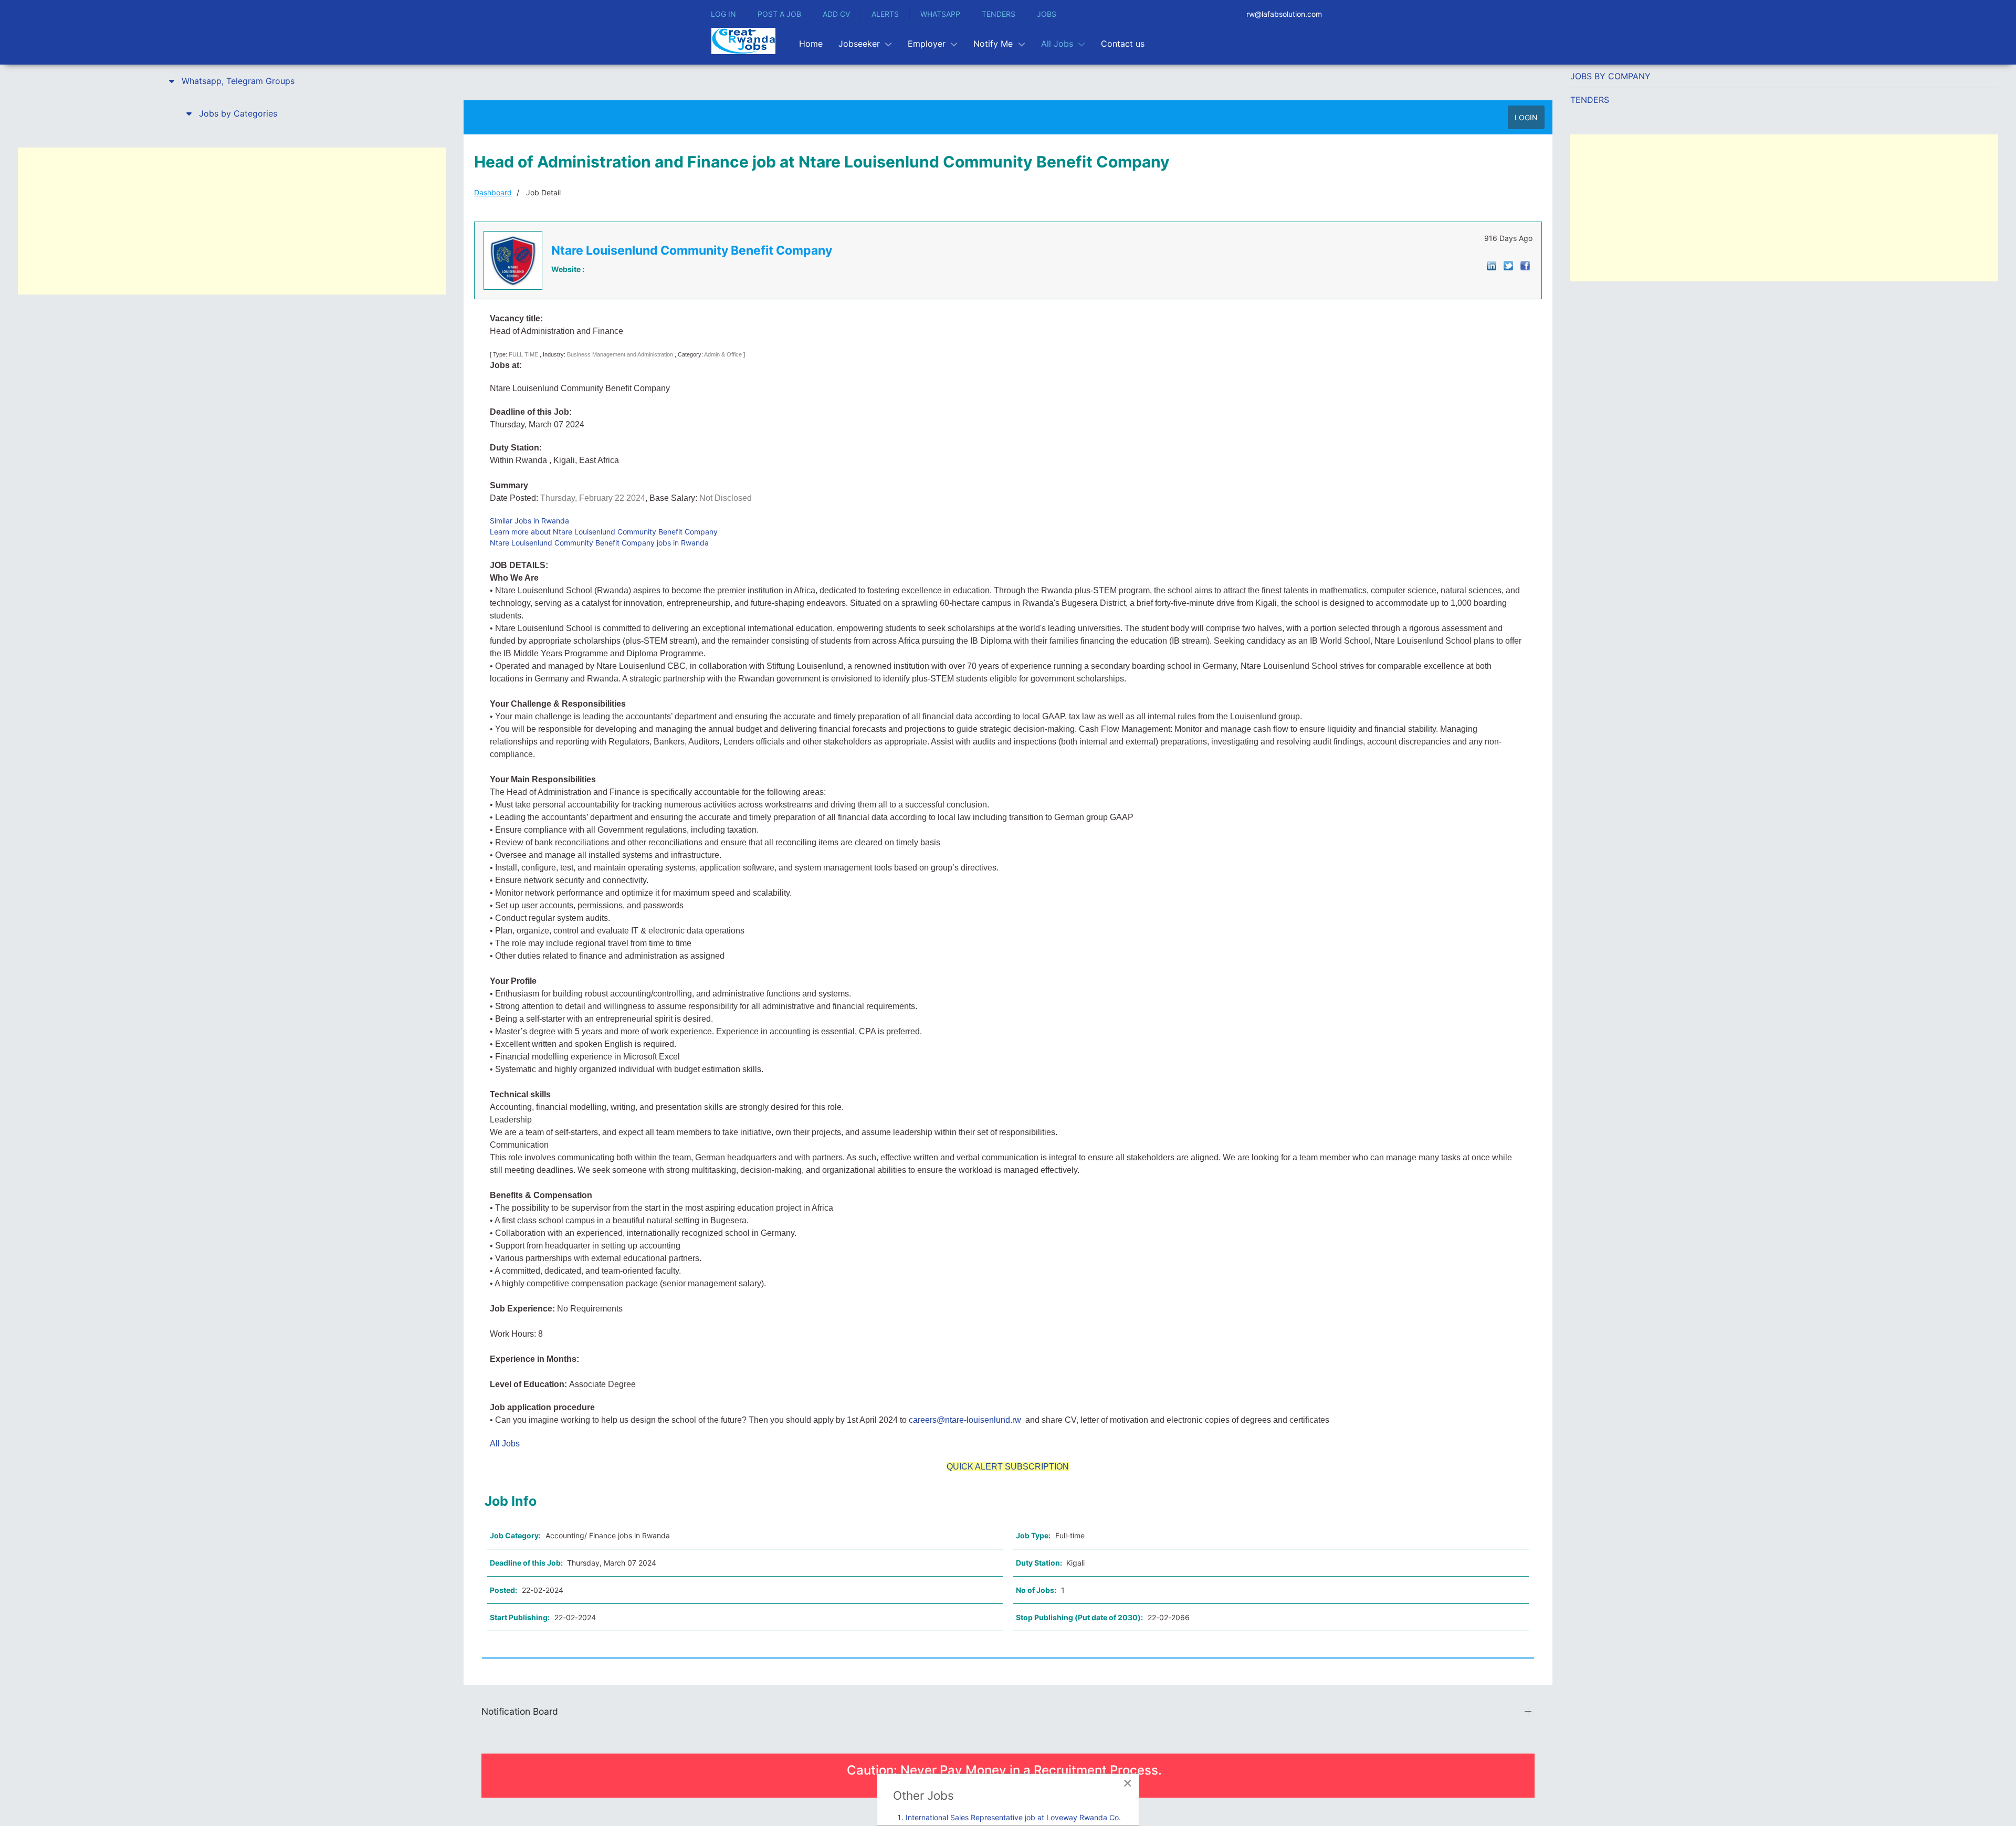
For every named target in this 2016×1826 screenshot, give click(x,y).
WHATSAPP (940, 14)
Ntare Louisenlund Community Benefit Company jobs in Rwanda (599, 543)
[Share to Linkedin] (1492, 265)
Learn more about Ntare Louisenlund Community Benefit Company (604, 532)
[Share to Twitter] (1508, 265)
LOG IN (723, 14)
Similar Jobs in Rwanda (529, 521)
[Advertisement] (232, 221)
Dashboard (493, 192)
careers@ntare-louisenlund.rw (965, 1420)
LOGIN (1526, 117)
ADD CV (836, 14)
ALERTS (885, 14)
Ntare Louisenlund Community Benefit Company (692, 250)
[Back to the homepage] (743, 41)
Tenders (1590, 100)
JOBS (1047, 14)
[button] (232, 81)
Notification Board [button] (520, 1711)
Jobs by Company (1610, 76)
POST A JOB (779, 14)
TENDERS (999, 14)
